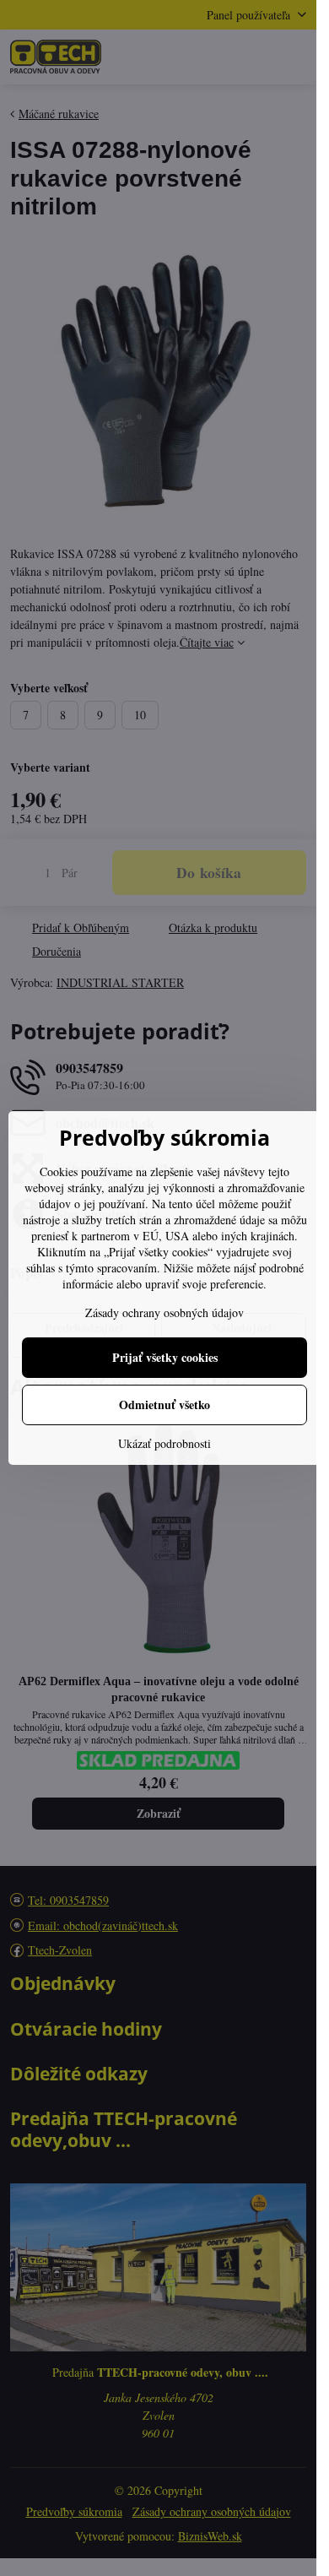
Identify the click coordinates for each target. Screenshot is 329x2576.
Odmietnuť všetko (164, 1405)
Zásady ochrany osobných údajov (164, 1312)
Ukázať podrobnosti (164, 1443)
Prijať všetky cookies (165, 1357)
